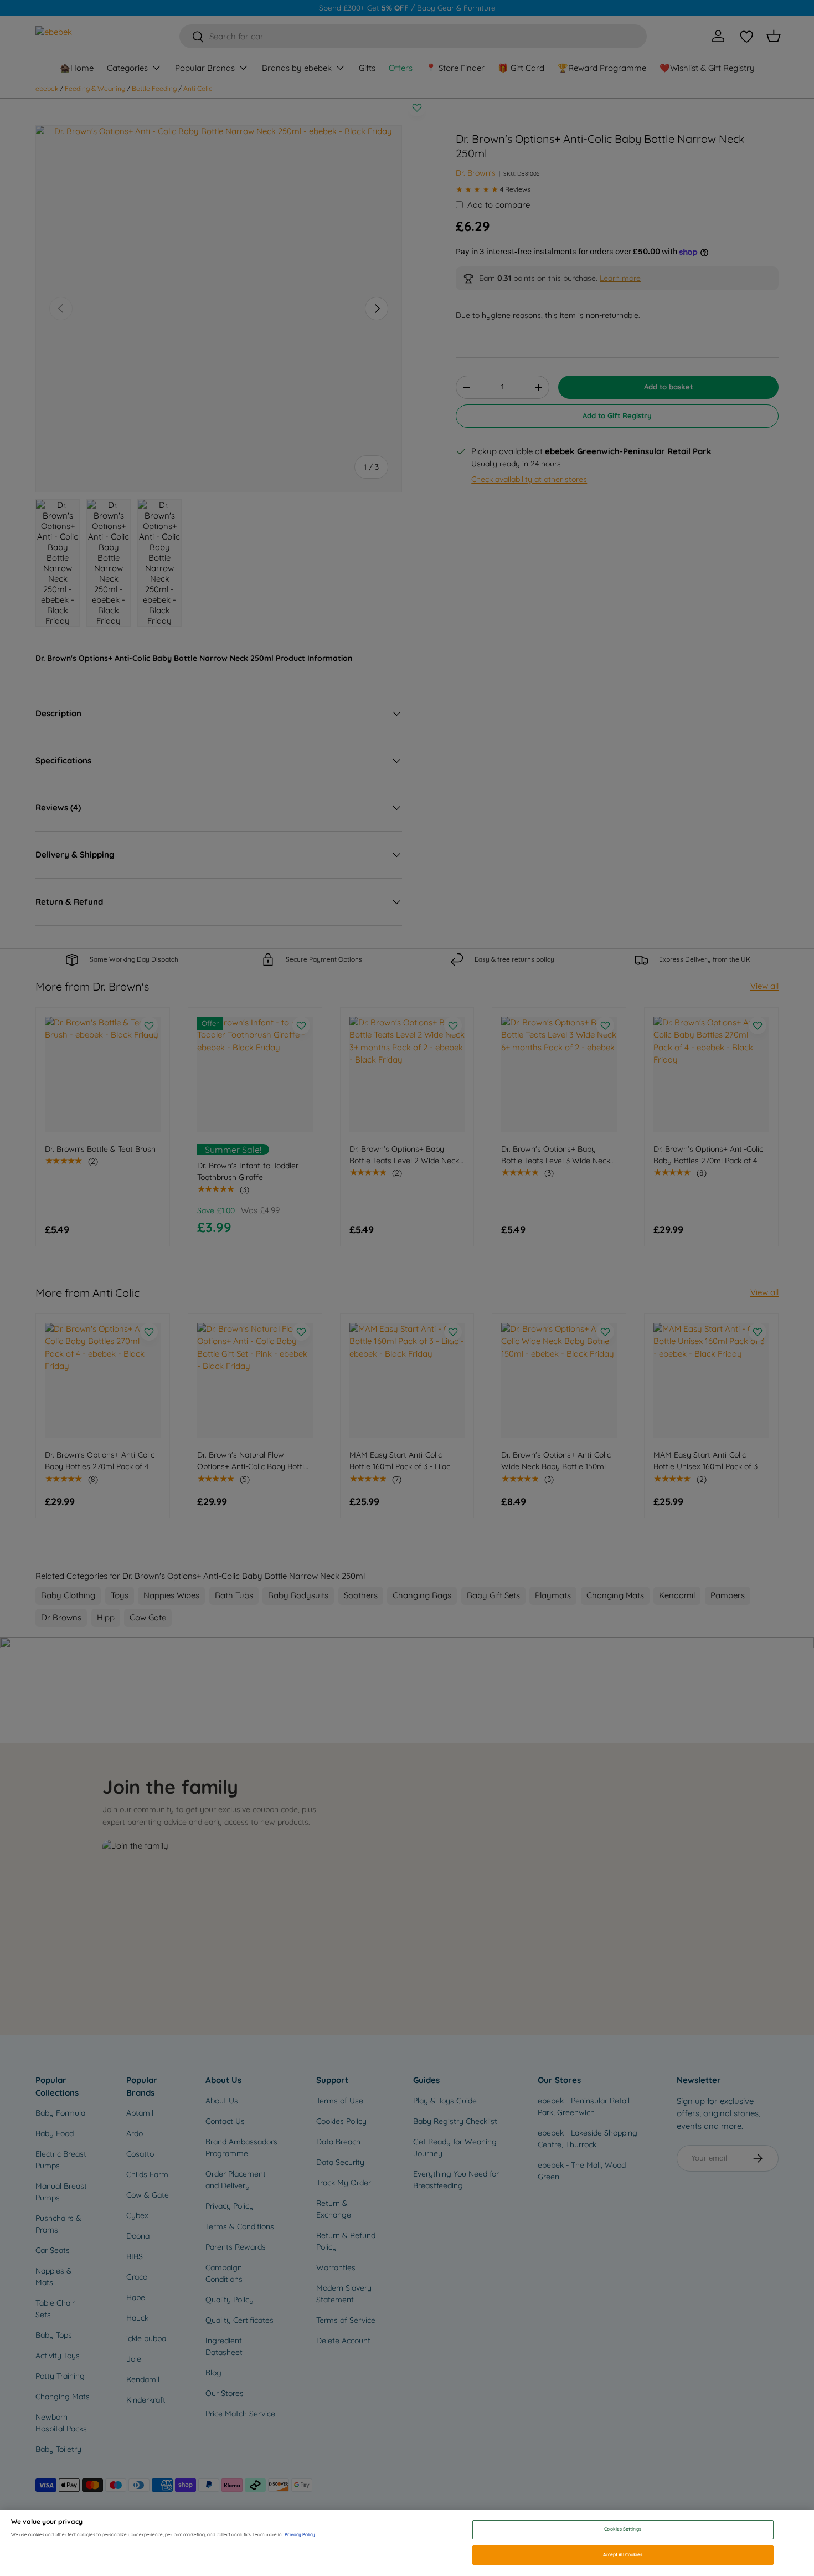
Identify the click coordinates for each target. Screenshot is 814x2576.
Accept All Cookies (623, 2554)
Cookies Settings (622, 2529)
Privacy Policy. (300, 2534)
